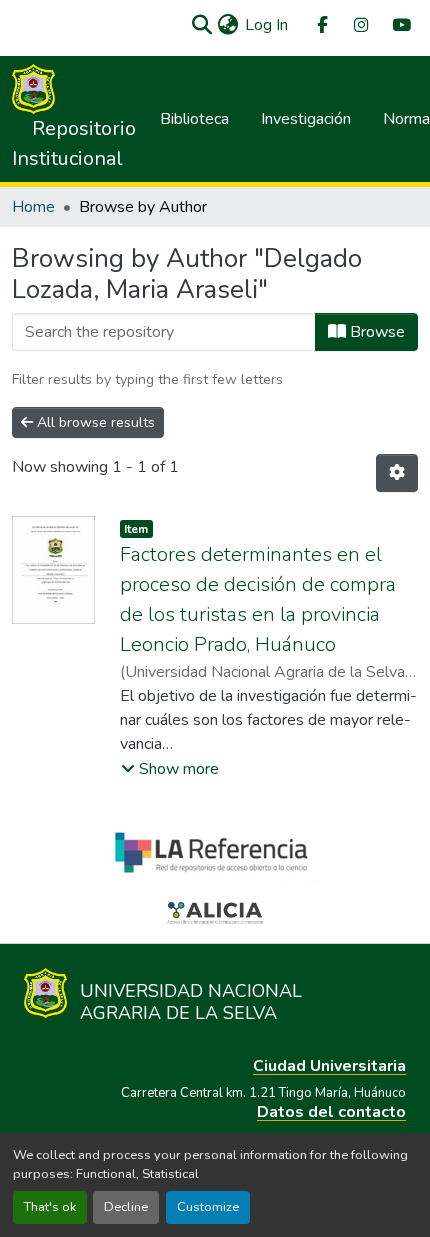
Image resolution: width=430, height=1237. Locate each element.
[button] (201, 25)
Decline (126, 1207)
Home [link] (33, 207)
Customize (208, 1207)
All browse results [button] (94, 422)
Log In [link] (266, 25)
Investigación (306, 119)
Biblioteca (194, 119)
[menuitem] (321, 25)
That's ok (50, 1207)
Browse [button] (375, 332)
